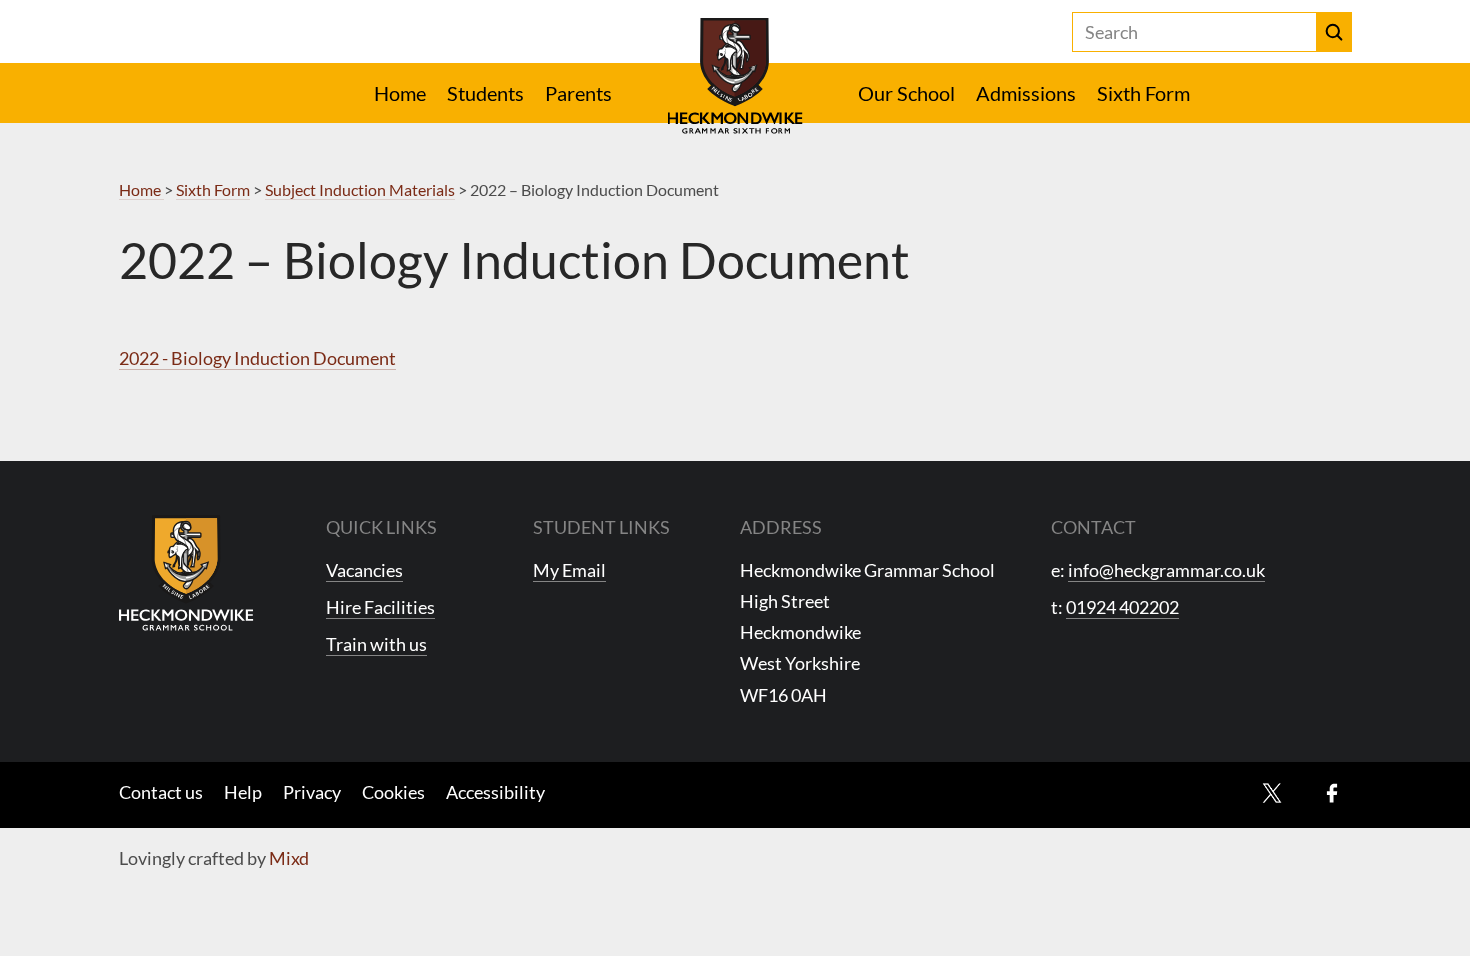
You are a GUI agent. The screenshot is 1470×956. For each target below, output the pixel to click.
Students (485, 93)
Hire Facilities (380, 607)
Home (400, 93)
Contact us (161, 792)
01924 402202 (1122, 607)
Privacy (312, 792)
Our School (906, 93)
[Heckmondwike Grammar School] (735, 76)
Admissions (1026, 93)
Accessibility (495, 792)
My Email (569, 570)
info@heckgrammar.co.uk (1166, 570)
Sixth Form (1143, 93)
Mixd (289, 858)
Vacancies (364, 570)
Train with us (376, 644)
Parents (578, 93)
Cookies (393, 792)
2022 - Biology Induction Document (257, 358)
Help (243, 792)
